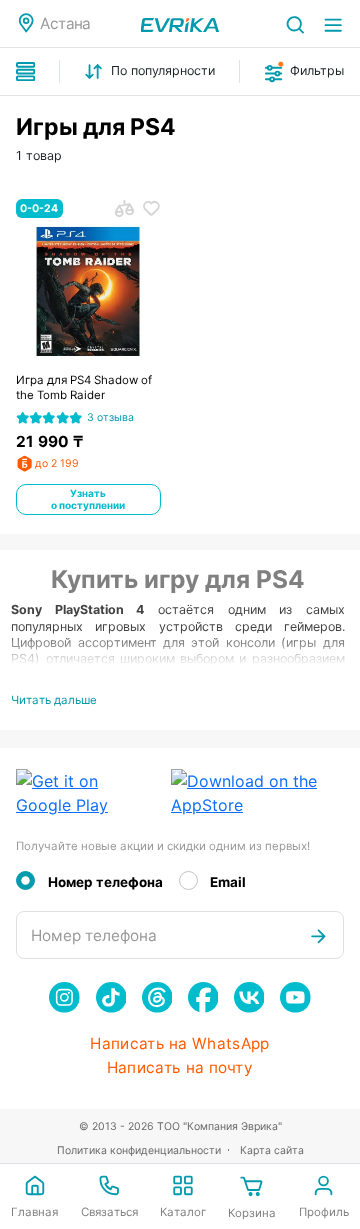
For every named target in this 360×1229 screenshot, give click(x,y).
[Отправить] (318, 935)
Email (228, 882)
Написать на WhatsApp (179, 1044)
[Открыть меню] (333, 23)
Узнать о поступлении (88, 499)
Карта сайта (272, 1150)
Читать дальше (54, 700)
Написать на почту (180, 1068)
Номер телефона (105, 882)
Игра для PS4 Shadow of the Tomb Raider (84, 387)
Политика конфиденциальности (139, 1150)
